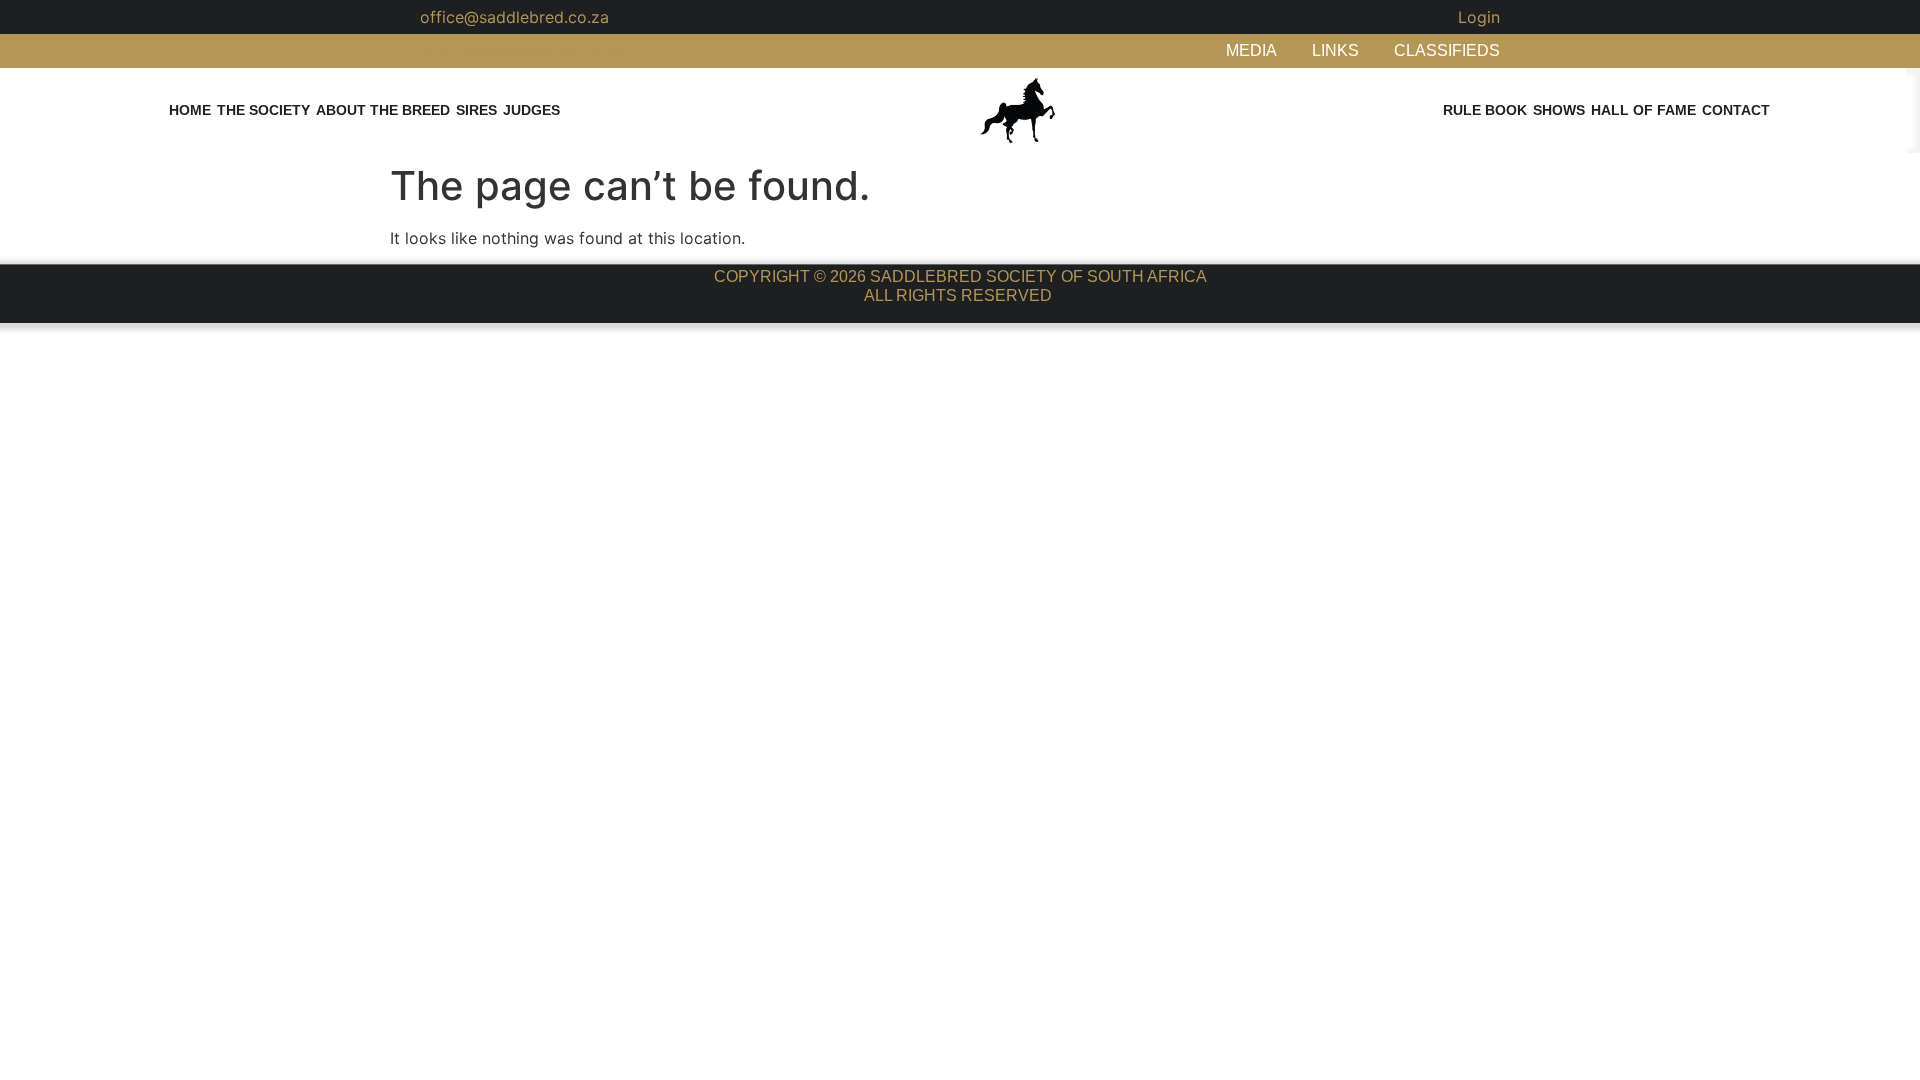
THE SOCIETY (263, 110)
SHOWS (1559, 110)
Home (190, 110)
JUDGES (531, 110)
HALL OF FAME (1643, 110)
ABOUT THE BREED (383, 110)
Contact (1736, 110)
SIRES (476, 110)
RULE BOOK (1485, 110)
